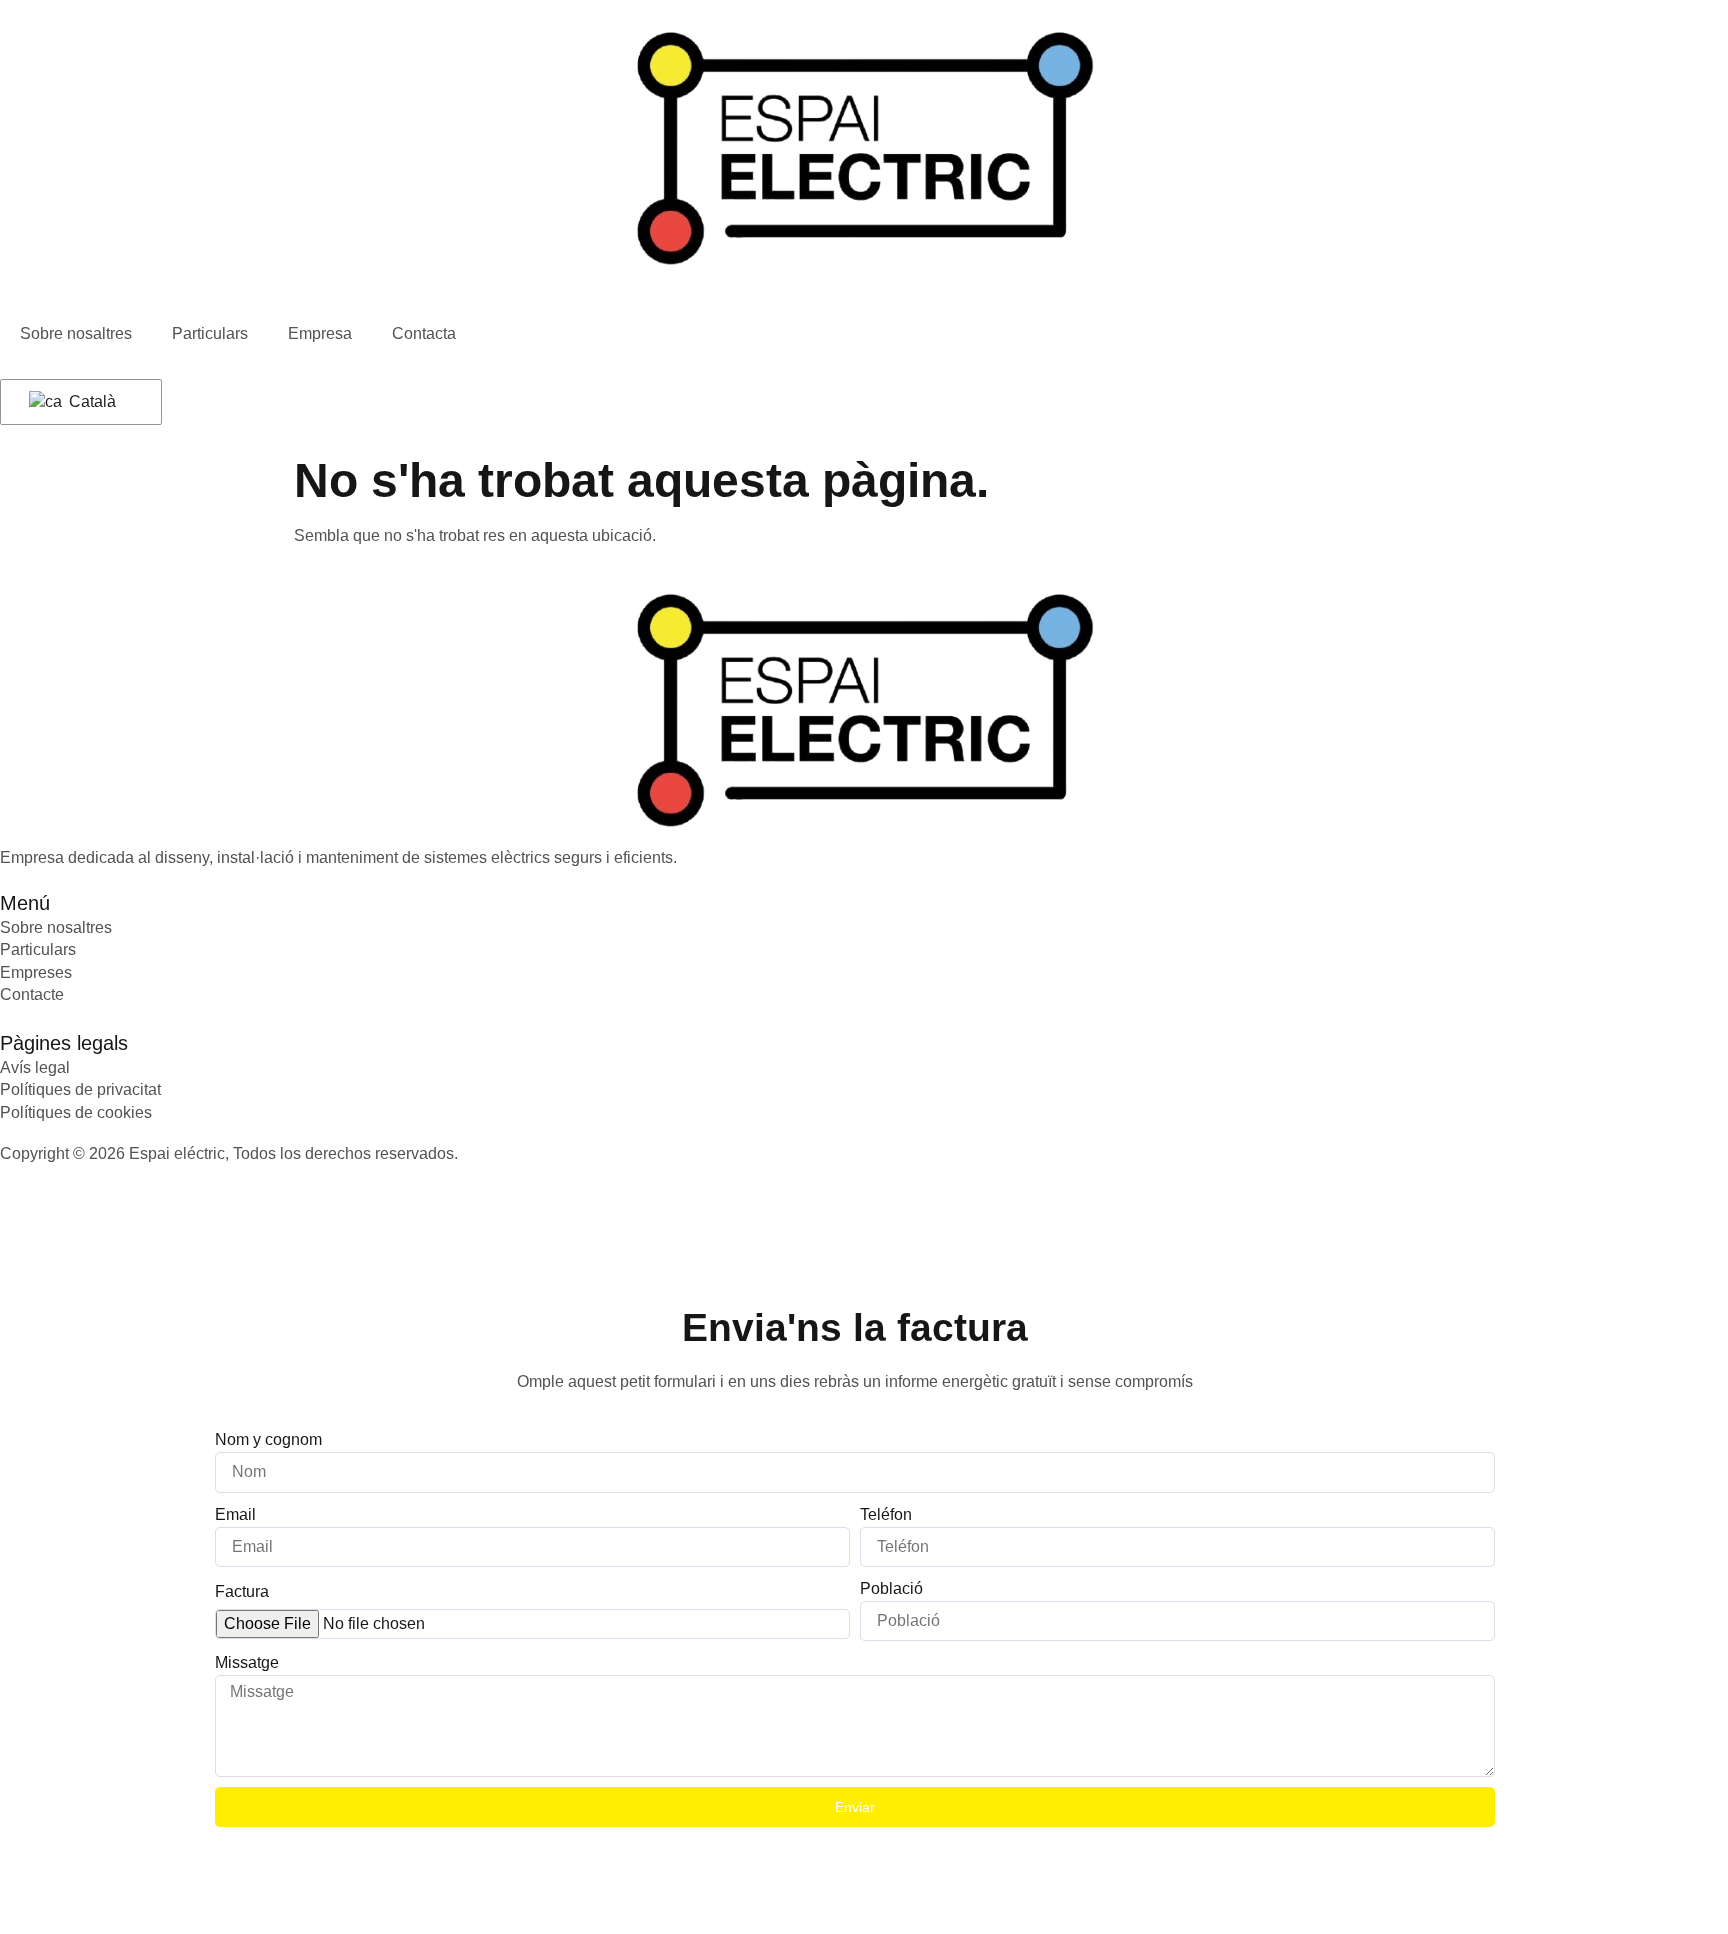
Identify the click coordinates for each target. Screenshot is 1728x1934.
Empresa (320, 333)
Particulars (210, 333)
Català (90, 401)
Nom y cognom (268, 1439)
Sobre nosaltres (76, 333)
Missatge (247, 1662)
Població (891, 1588)
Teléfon (886, 1514)
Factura (242, 1591)
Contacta (424, 333)
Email (235, 1514)
